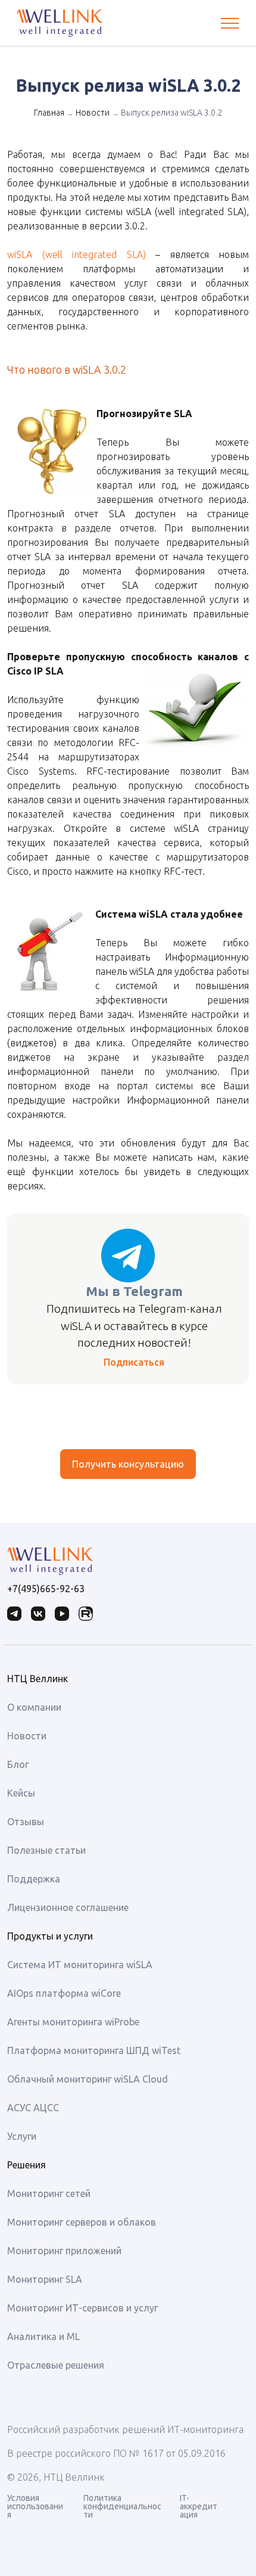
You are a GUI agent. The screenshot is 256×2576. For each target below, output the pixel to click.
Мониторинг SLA (45, 2279)
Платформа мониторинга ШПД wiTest (94, 2050)
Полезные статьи (46, 1850)
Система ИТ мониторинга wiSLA (80, 1965)
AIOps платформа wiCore (64, 1993)
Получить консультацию (128, 1464)
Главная (49, 113)
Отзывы (26, 1822)
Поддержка (34, 1879)
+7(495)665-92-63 (46, 1589)
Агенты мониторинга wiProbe (73, 2022)
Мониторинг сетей (49, 2193)
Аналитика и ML (43, 2336)
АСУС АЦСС (33, 2108)
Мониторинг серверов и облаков (82, 2222)
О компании (34, 1707)
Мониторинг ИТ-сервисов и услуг (82, 2308)
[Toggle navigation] (230, 23)
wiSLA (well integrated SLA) (77, 254)
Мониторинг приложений (64, 2251)
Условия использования (35, 2506)
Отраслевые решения (56, 2365)
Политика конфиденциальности (122, 2506)
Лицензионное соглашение (68, 1907)
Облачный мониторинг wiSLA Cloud (88, 2079)
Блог (18, 1764)
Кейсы (21, 1793)
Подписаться (134, 1362)
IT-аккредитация (199, 2506)
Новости (93, 113)
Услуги (22, 2136)
